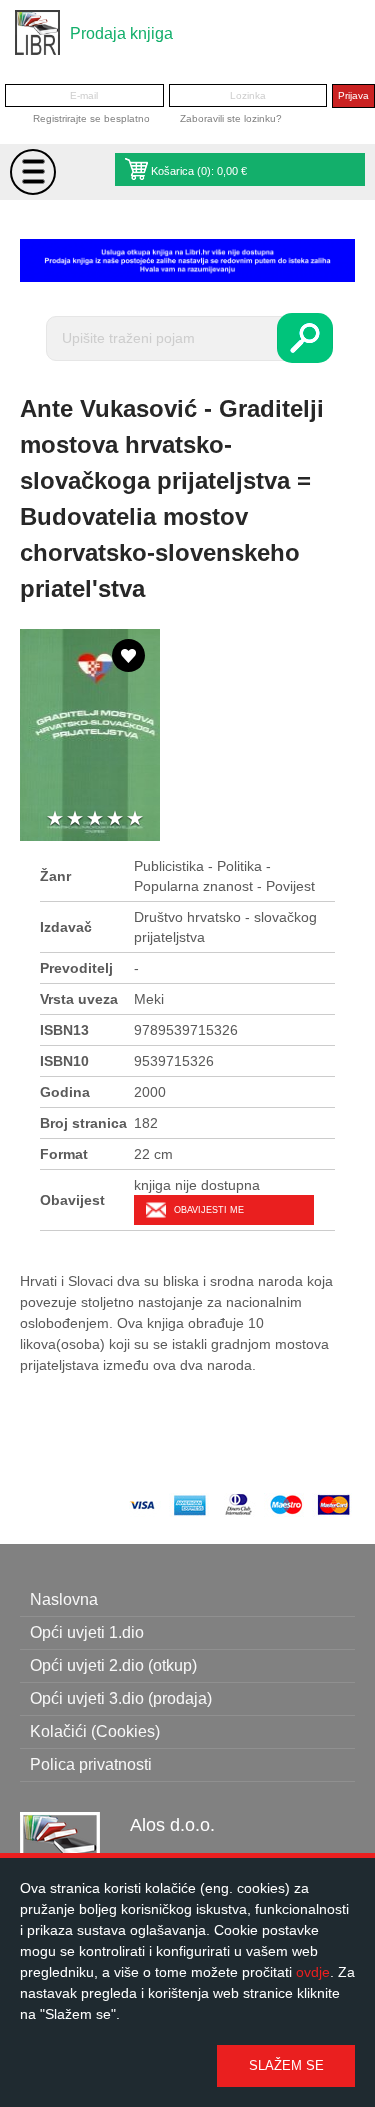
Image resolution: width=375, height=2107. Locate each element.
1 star (55, 819)
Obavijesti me (209, 1210)
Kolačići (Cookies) (95, 1731)
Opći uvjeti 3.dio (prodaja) (121, 1698)
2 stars (75, 819)
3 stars (95, 819)
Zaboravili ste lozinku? (231, 118)
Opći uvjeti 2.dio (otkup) (113, 1665)
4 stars (115, 819)
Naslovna (64, 1599)
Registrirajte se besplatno (91, 118)
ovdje (313, 1972)
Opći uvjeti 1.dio (87, 1632)
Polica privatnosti (91, 1764)
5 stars (135, 819)
